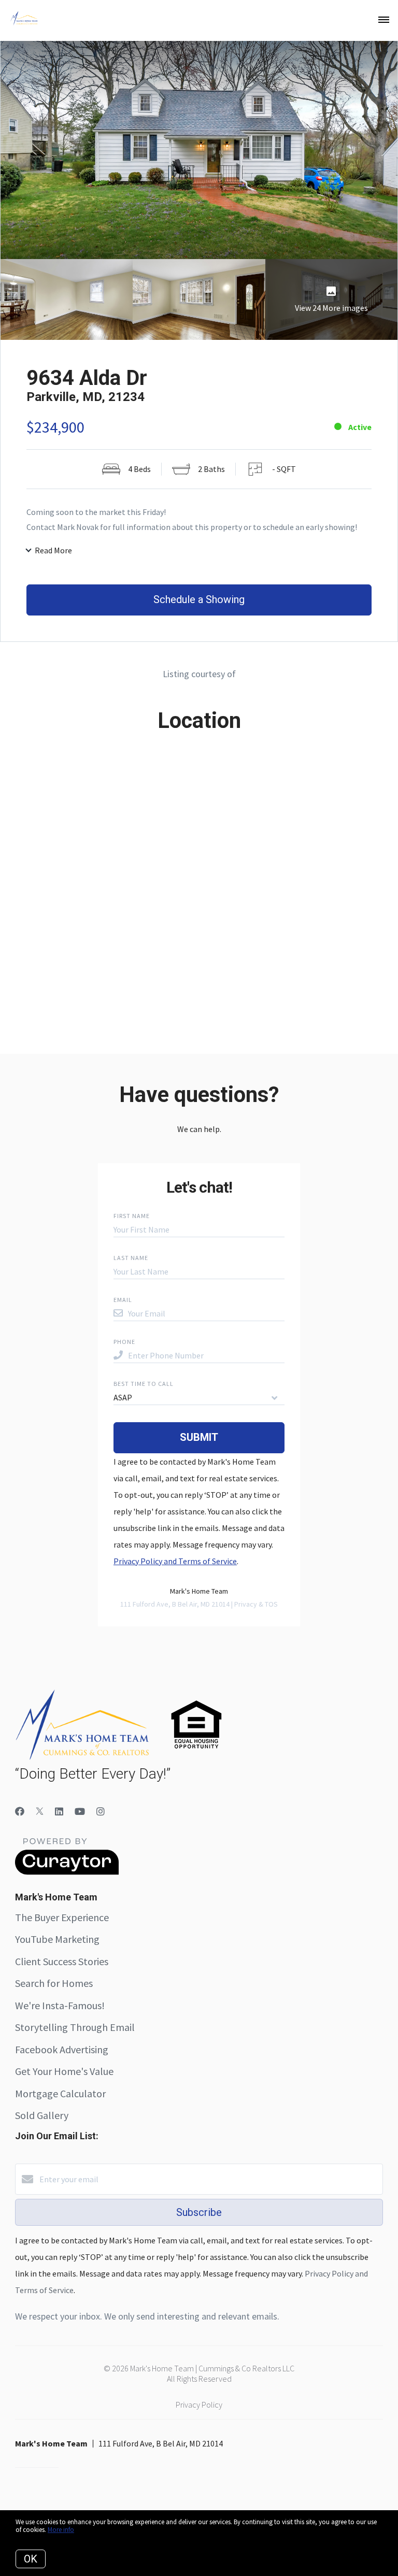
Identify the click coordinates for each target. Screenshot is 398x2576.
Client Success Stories (62, 1961)
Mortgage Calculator (60, 2093)
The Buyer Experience (62, 1917)
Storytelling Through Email (75, 2027)
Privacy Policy (199, 2405)
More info (61, 2530)
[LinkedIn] (59, 1812)
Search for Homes (54, 1983)
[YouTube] (80, 1812)
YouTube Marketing (57, 1939)
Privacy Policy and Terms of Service (175, 1561)
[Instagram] (101, 1812)
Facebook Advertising (62, 2049)
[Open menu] (384, 20)
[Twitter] (40, 1812)
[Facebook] (20, 1812)
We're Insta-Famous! (60, 2005)
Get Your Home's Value (64, 2071)
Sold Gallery (42, 2115)
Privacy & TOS (256, 1604)
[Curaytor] (67, 1872)
